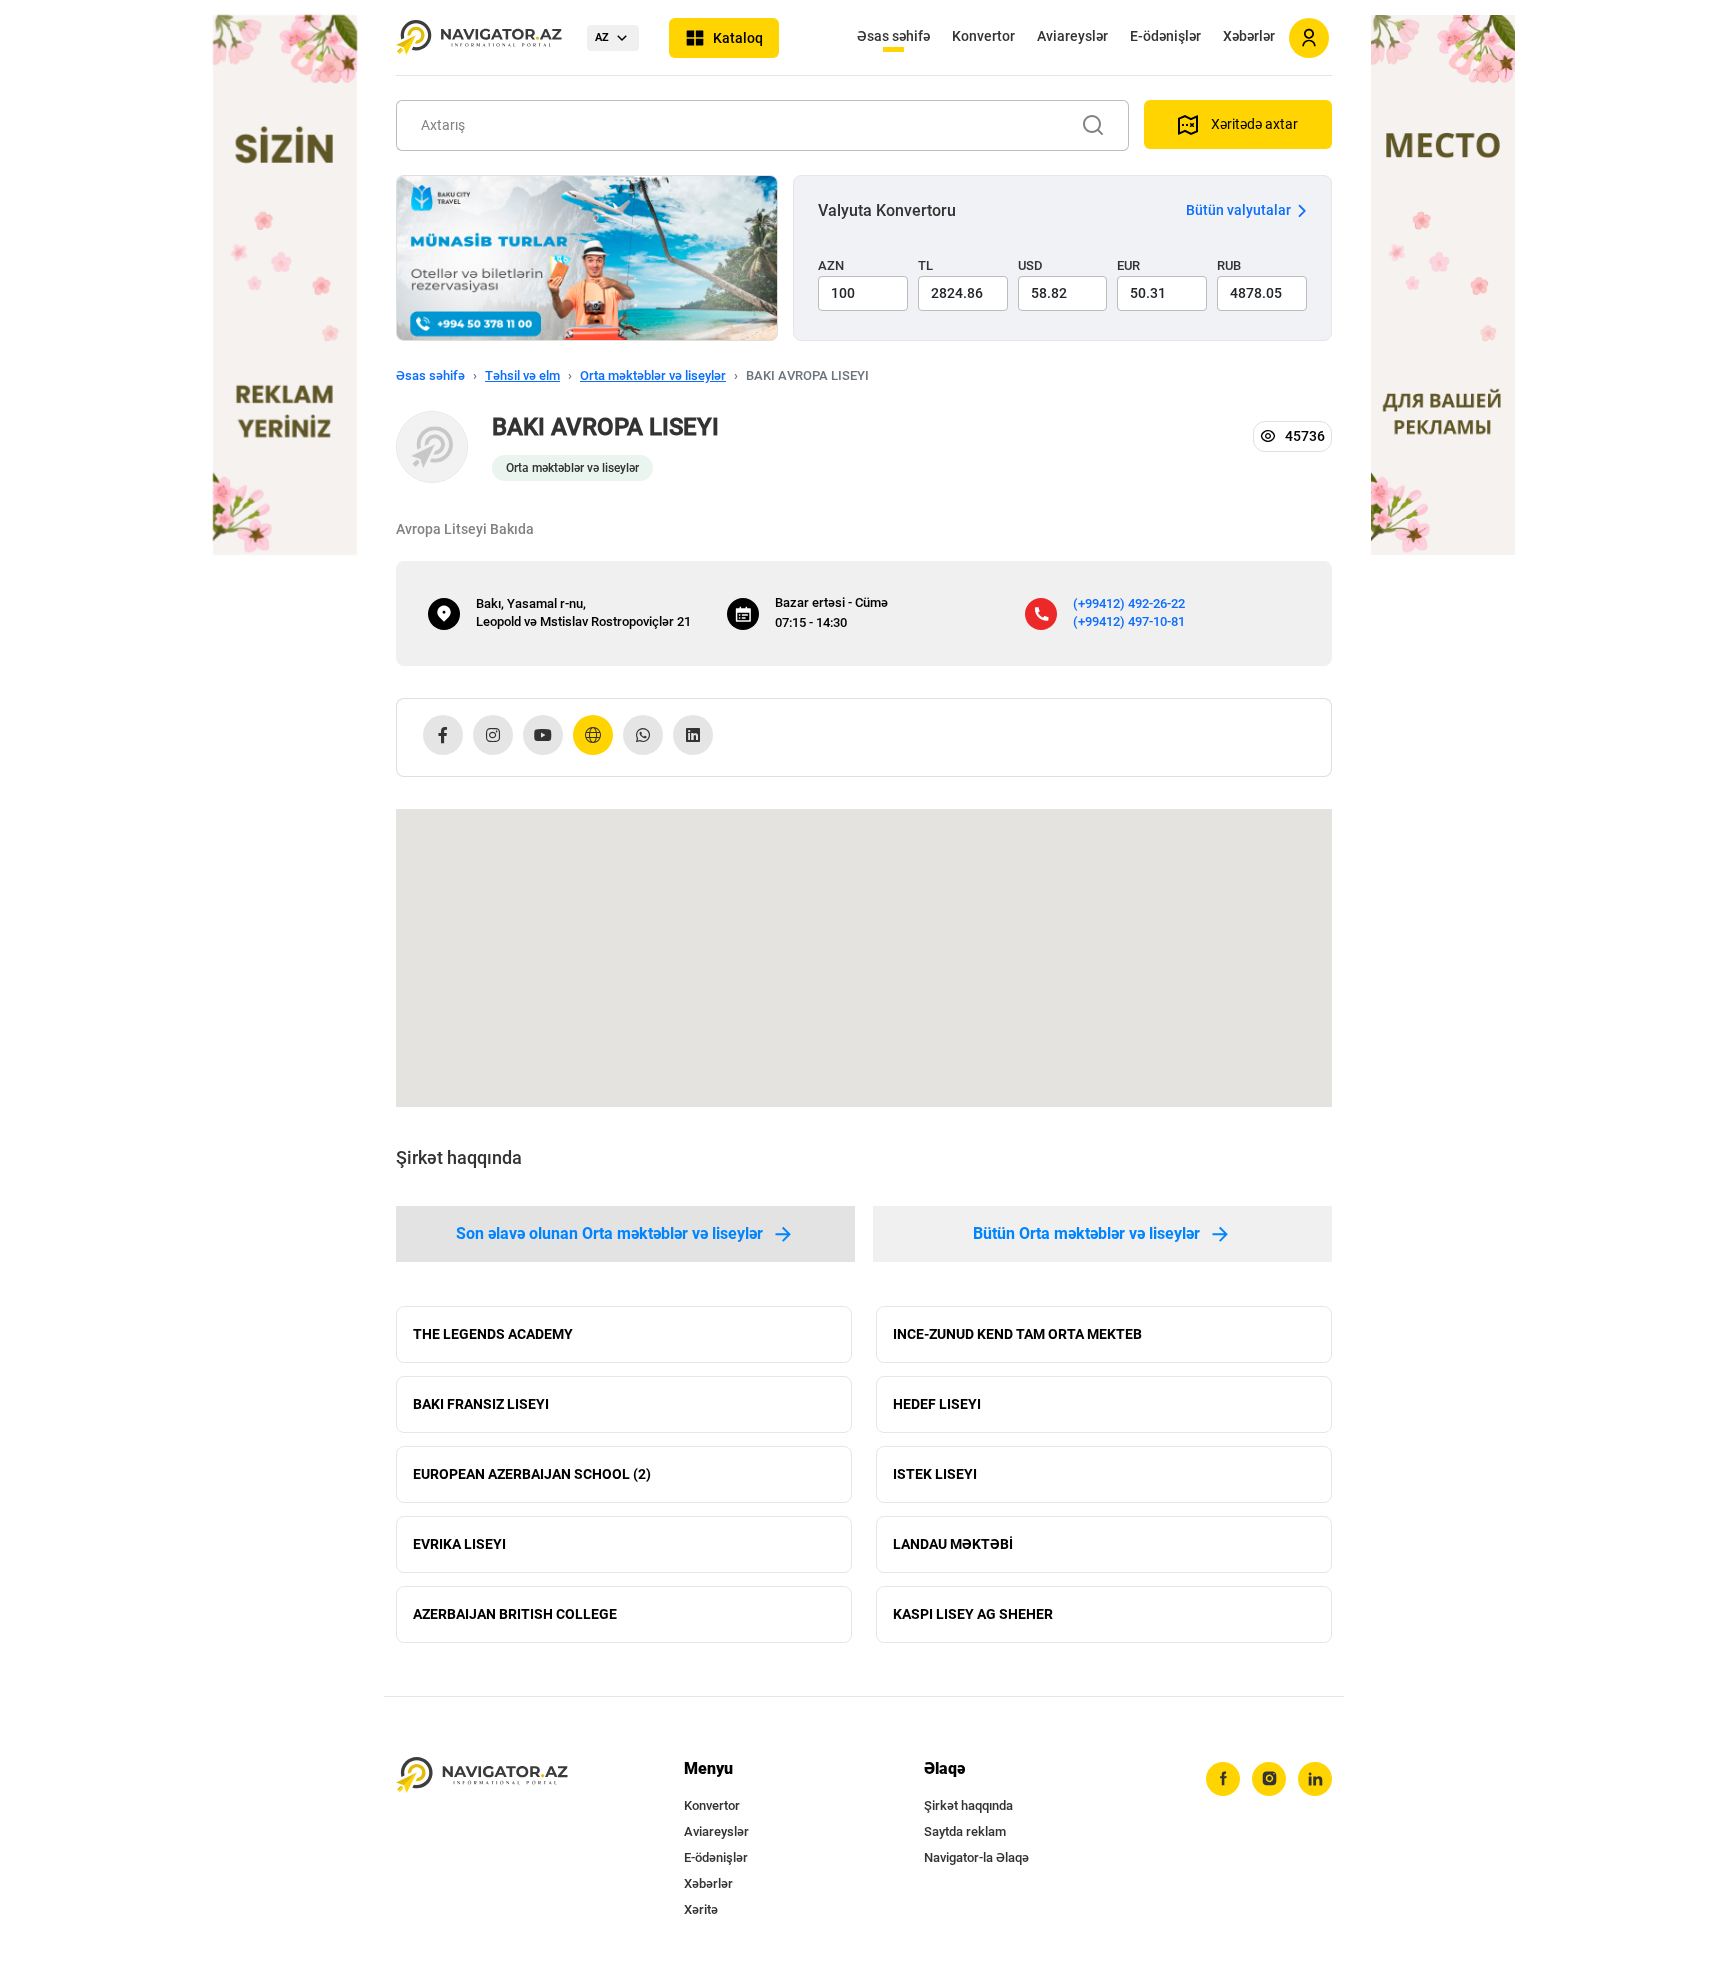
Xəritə (701, 1909)
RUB (1229, 265)
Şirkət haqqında (968, 1805)
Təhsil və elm (522, 375)
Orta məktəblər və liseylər (653, 375)
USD (1030, 265)
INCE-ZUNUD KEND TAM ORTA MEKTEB (1017, 1334)
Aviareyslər (1072, 36)
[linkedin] (1315, 1779)
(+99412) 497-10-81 (1129, 621)
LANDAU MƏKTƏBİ (953, 1544)
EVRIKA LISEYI (459, 1544)
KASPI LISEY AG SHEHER (973, 1614)
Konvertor (983, 36)
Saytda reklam (965, 1831)
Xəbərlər (1249, 36)
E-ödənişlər (1165, 36)
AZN (831, 265)
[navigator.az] (482, 1775)
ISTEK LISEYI (935, 1474)
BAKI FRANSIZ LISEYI (481, 1404)
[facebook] (1223, 1779)
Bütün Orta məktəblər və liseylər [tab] (1086, 1233)
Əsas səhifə (893, 36)
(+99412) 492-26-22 (1129, 603)
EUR (1128, 265)
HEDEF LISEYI (937, 1404)
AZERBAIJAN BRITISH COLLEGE (515, 1614)
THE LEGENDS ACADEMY (493, 1334)
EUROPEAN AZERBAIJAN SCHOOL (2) (532, 1474)
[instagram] (1269, 1779)
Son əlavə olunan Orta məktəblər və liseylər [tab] (609, 1233)
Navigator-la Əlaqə (976, 1857)
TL (925, 265)
